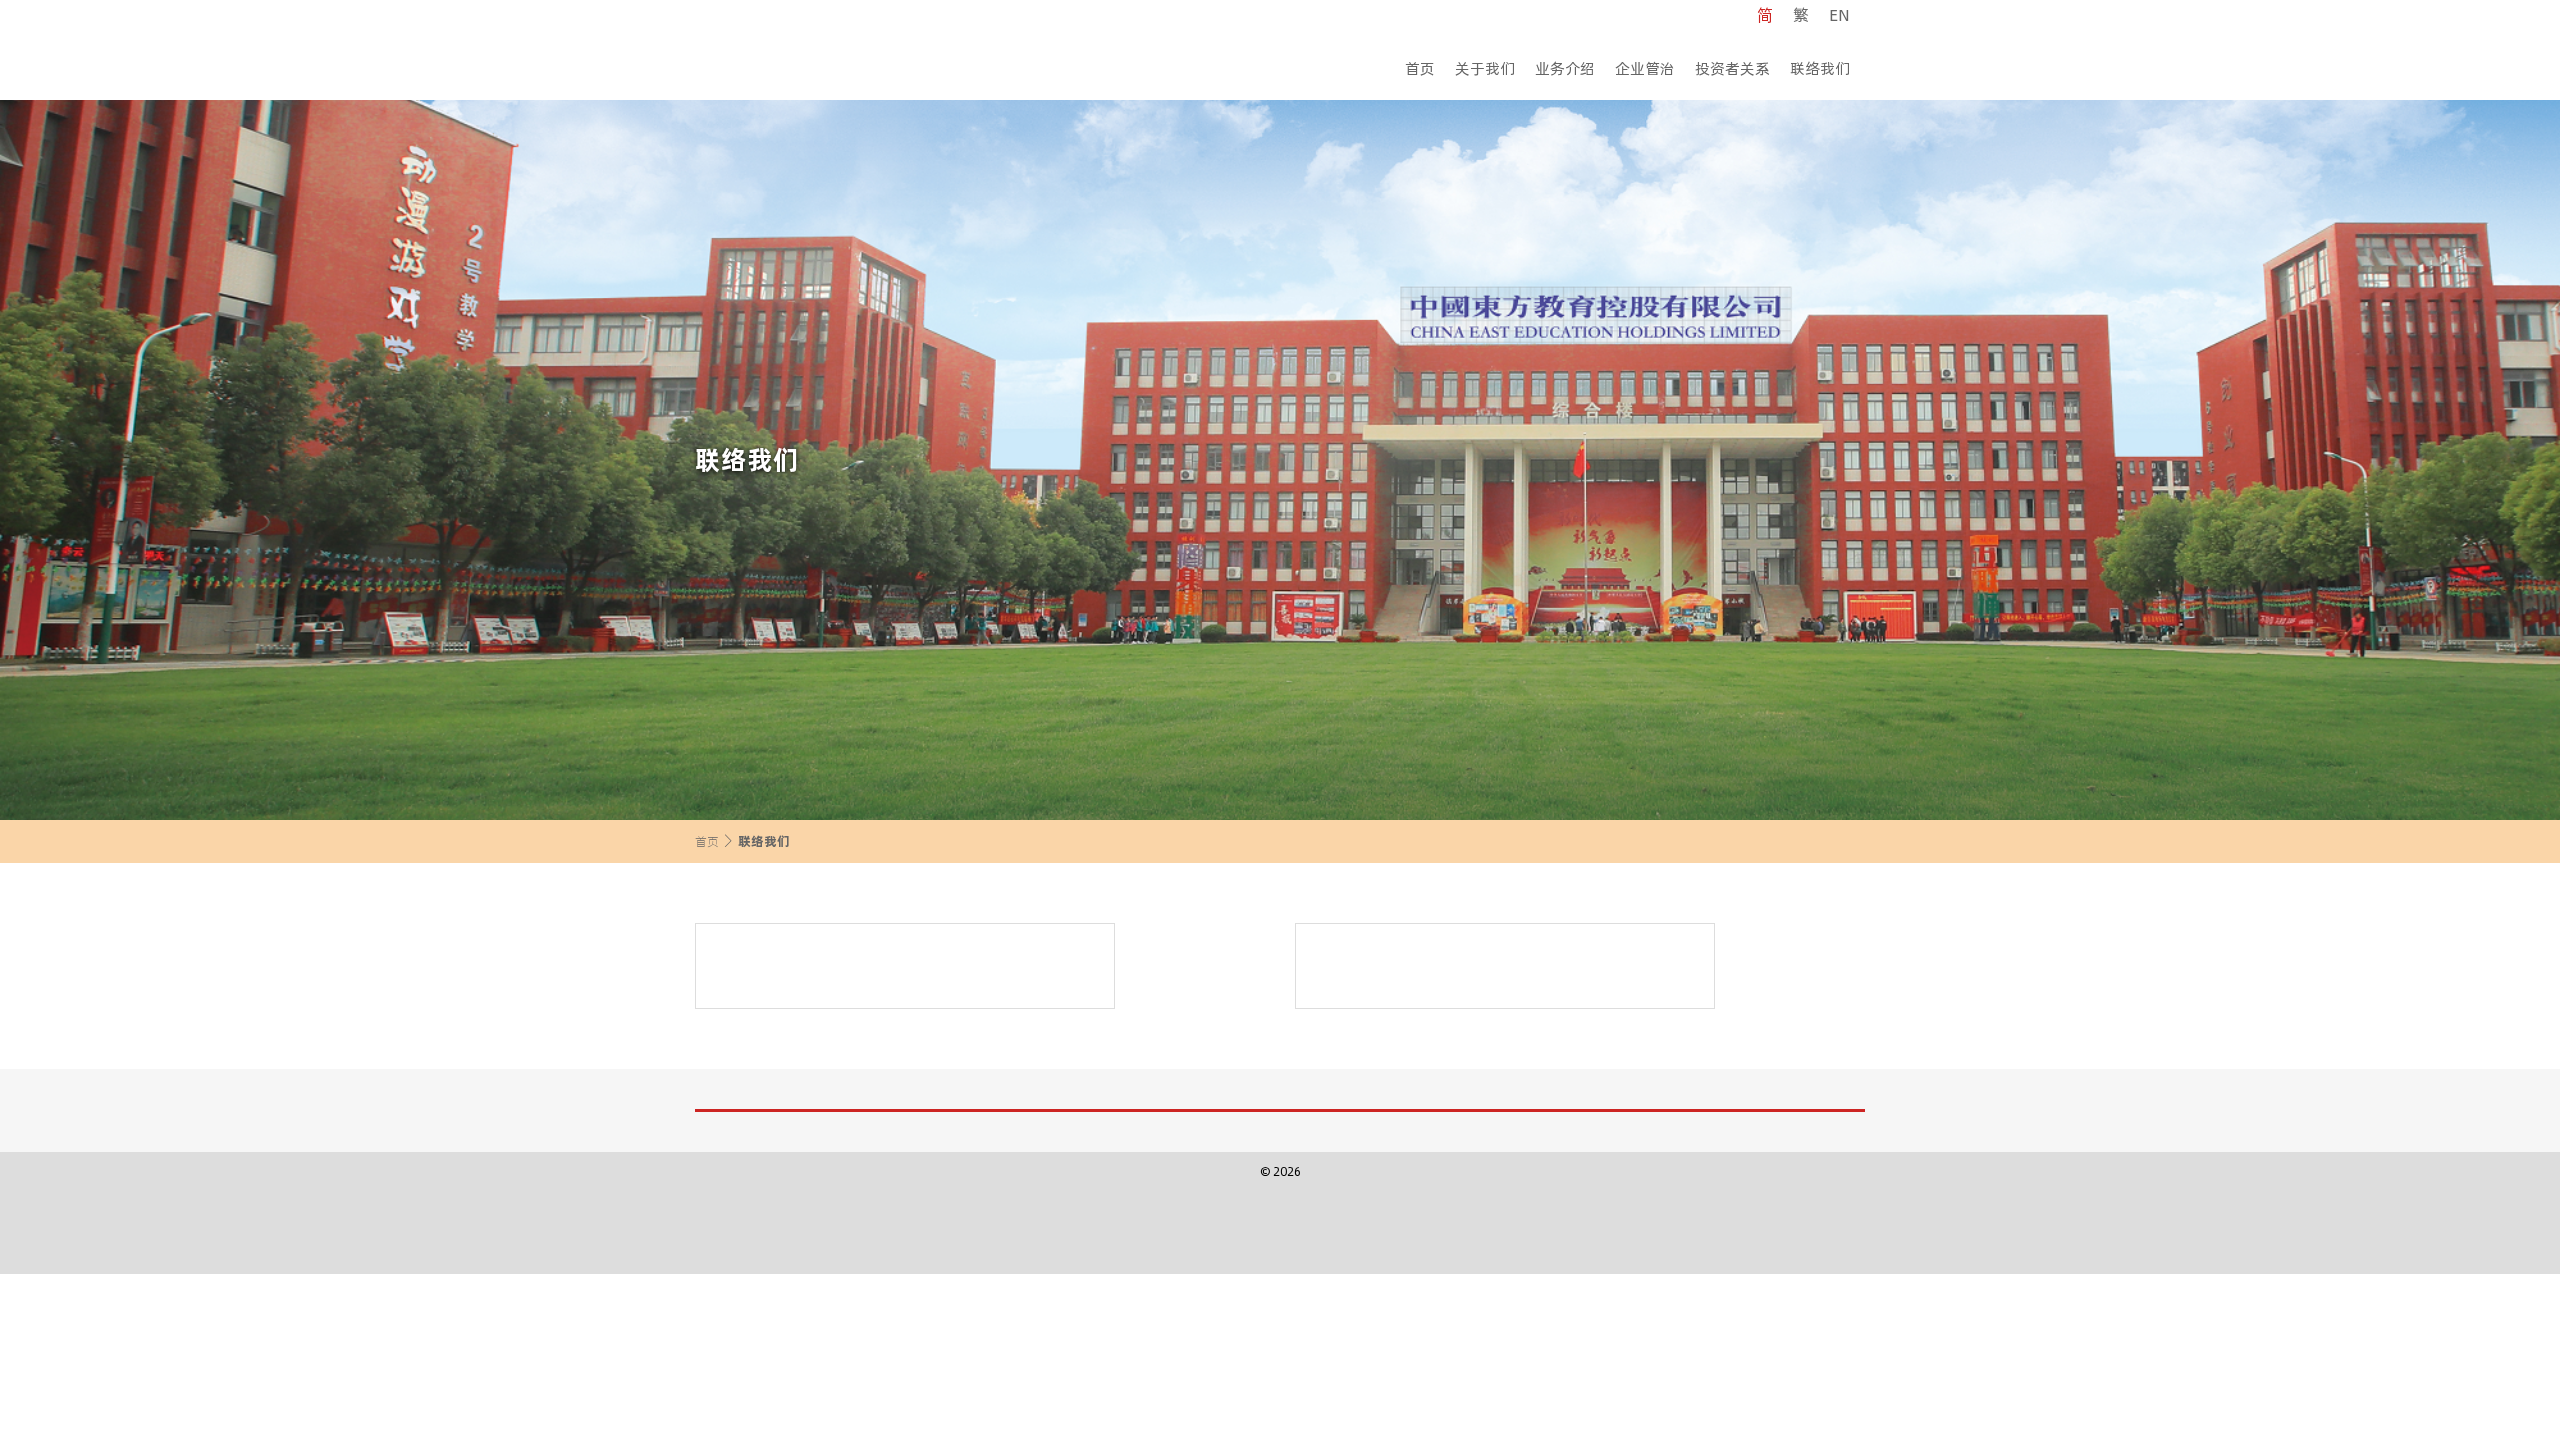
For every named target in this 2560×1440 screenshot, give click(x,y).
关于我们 (1485, 68)
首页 (1420, 68)
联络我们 (1820, 68)
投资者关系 (1732, 68)
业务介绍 (1565, 68)
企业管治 (1645, 68)
